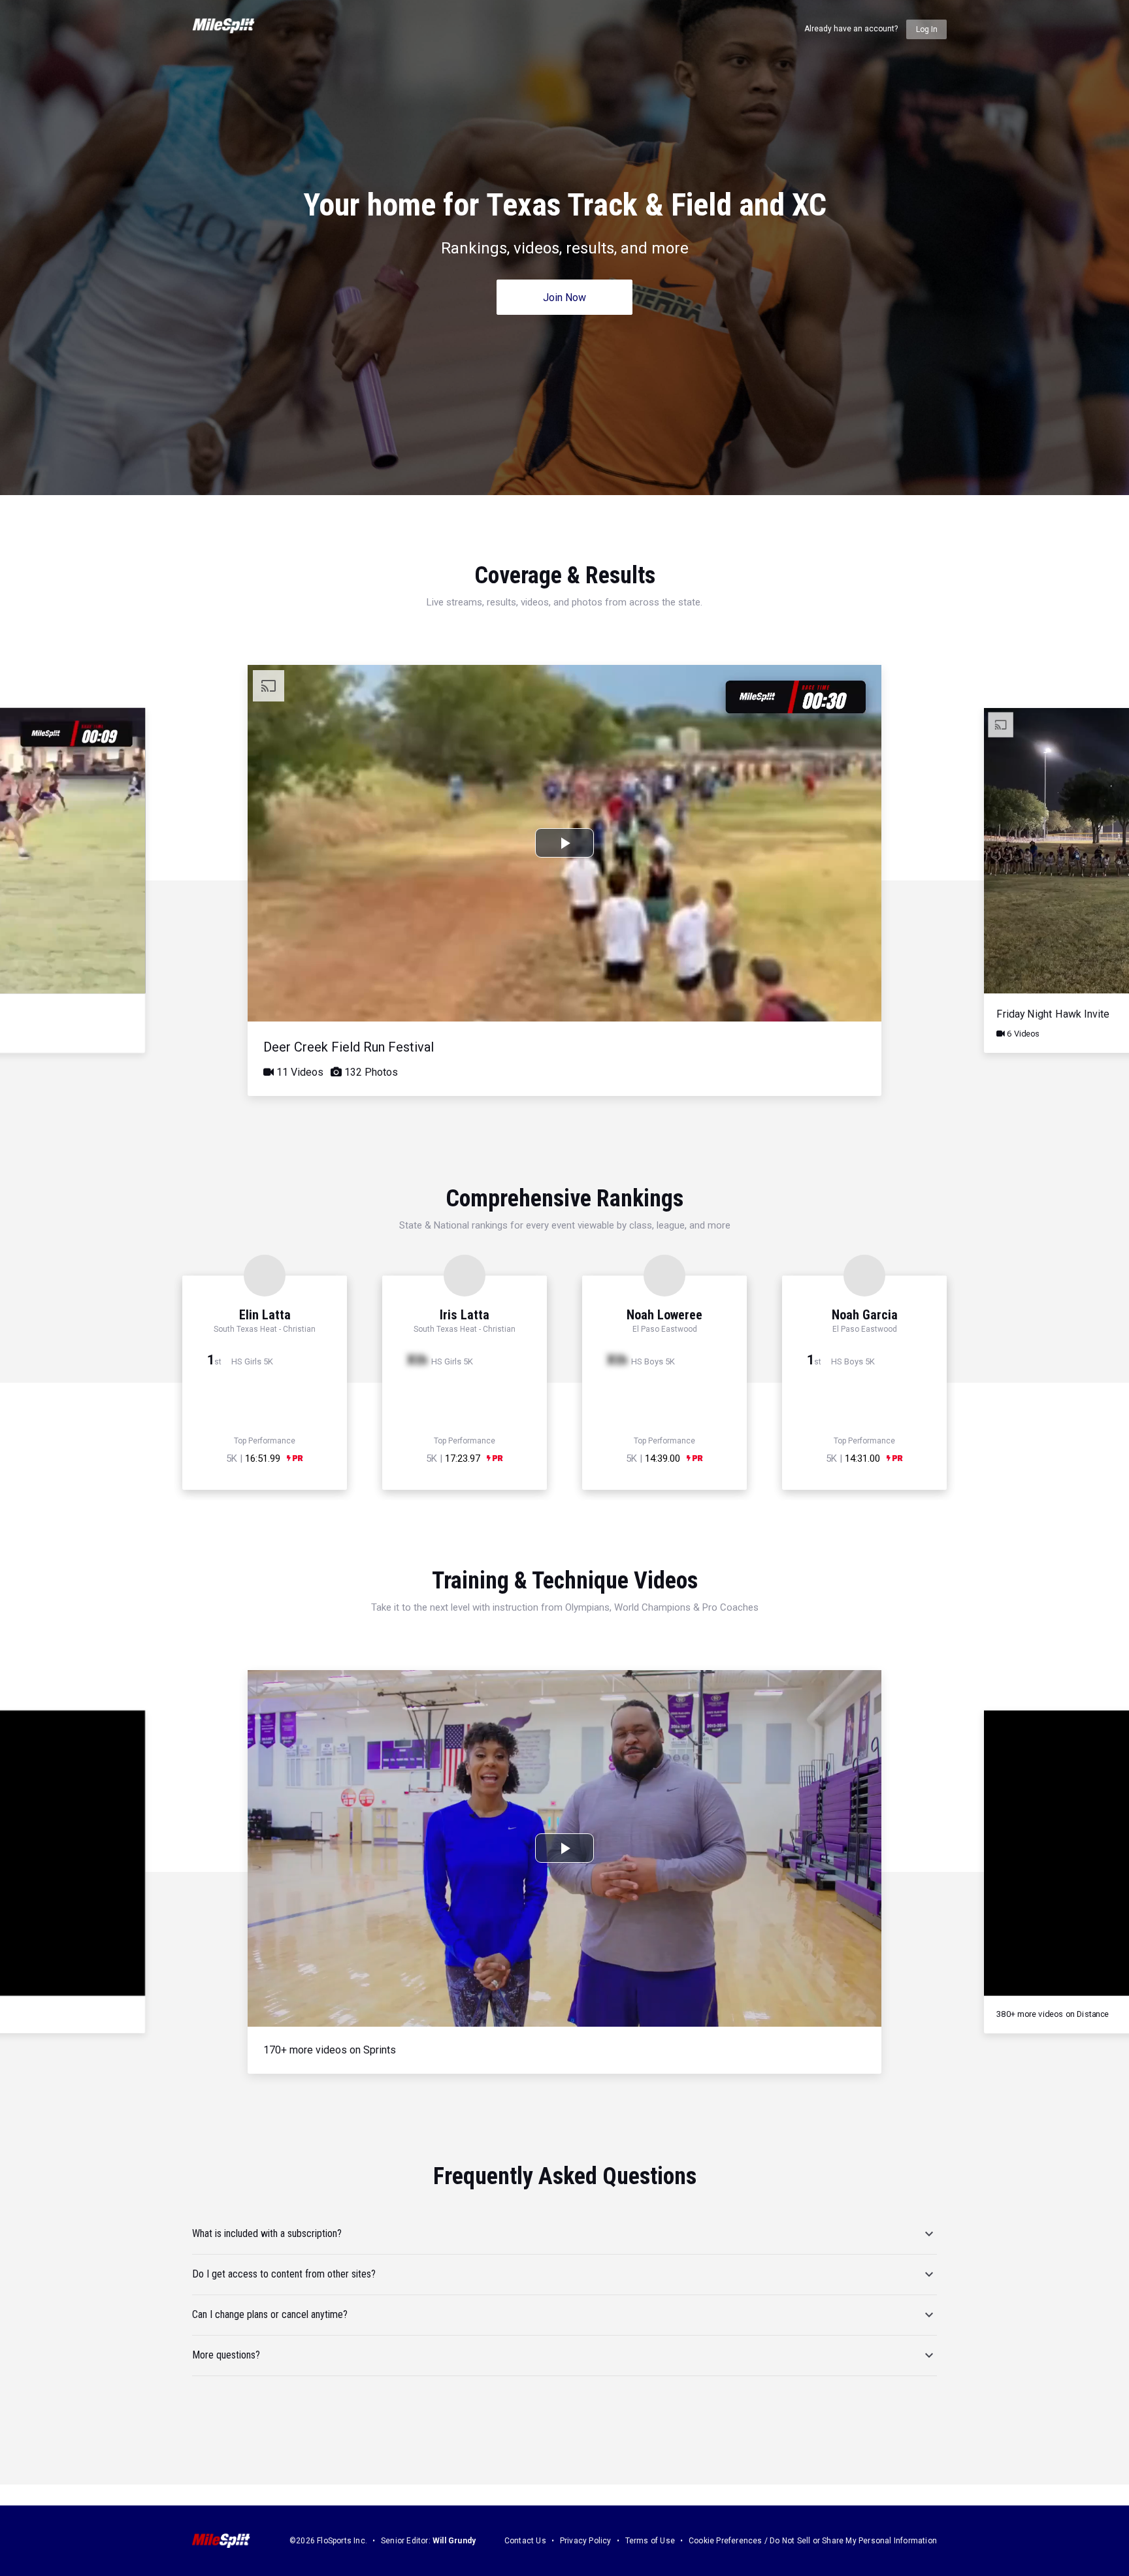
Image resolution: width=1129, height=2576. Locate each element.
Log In (927, 29)
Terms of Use (650, 2541)
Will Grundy (454, 2541)
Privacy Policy (586, 2541)
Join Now (564, 298)
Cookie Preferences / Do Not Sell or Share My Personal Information (813, 2541)
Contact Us (525, 2541)
